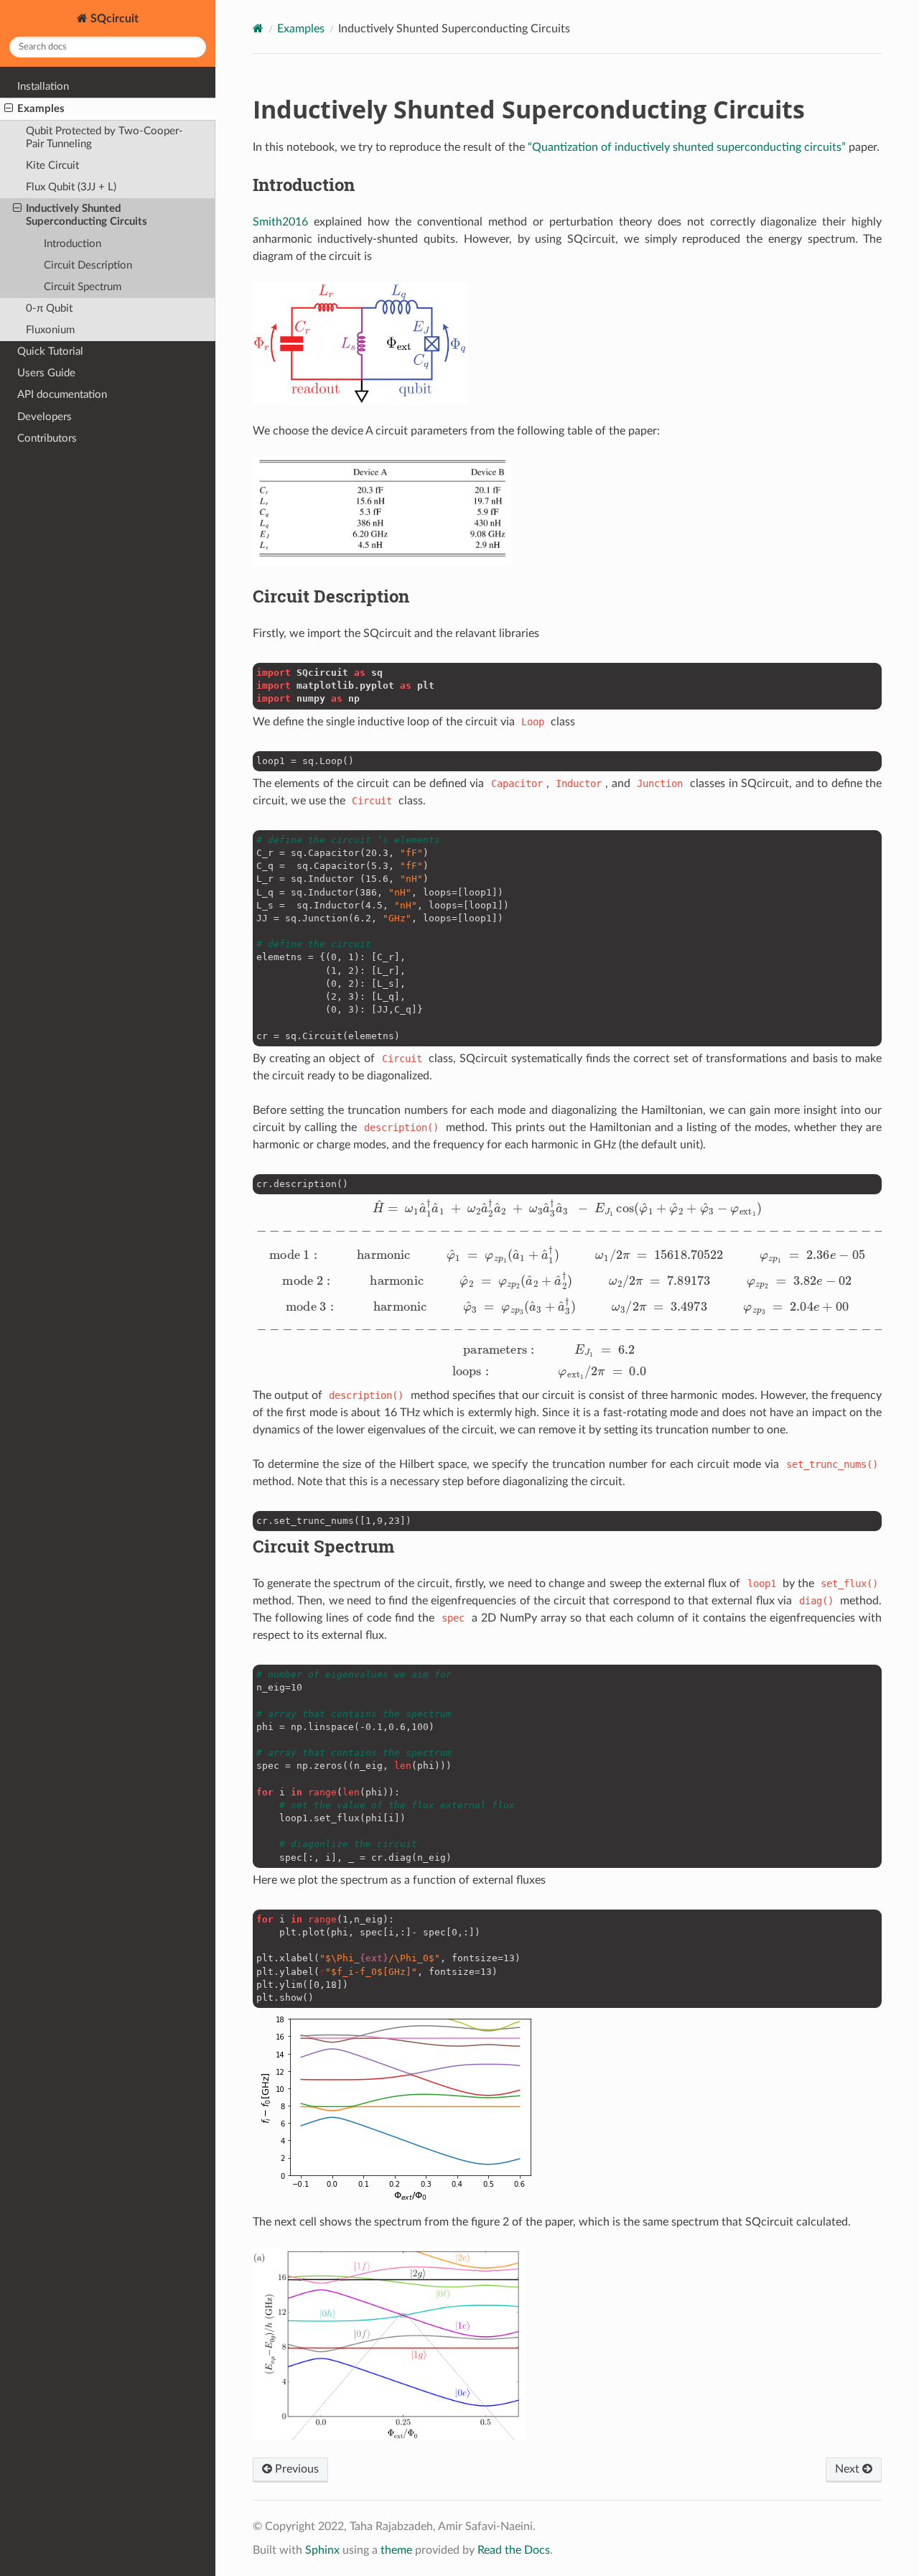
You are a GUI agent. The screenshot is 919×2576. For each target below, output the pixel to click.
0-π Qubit (49, 308)
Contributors (47, 438)
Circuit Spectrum (83, 287)
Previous (295, 2469)
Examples (41, 109)
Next (849, 2469)
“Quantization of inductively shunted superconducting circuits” (687, 147)
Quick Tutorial (50, 352)
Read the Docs (514, 2550)
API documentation (62, 395)
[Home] (258, 28)
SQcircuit (113, 19)
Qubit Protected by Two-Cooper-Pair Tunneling (104, 138)
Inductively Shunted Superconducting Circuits (87, 215)
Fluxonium (50, 330)
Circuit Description (88, 265)
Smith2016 (280, 222)
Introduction (73, 244)
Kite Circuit (52, 166)
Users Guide (46, 373)
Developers (45, 417)
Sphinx (322, 2550)
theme (396, 2550)
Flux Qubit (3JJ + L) (71, 187)
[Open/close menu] (9, 109)
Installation (43, 87)
